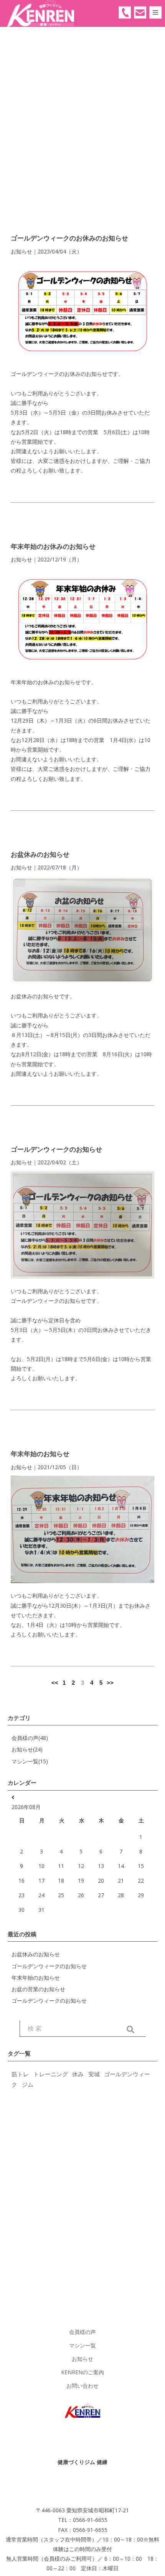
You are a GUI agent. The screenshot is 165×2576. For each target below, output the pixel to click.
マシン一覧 (82, 2345)
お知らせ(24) (27, 1749)
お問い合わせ (82, 2386)
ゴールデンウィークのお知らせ (56, 1149)
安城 (94, 2074)
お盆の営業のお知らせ (38, 1989)
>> (110, 1683)
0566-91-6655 (125, 12)
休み (78, 2074)
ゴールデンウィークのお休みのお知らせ (69, 238)
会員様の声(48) (30, 1738)
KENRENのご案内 (82, 2372)
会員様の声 (82, 2332)
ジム (28, 2084)
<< (55, 1683)
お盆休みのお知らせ (40, 854)
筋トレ (20, 2074)
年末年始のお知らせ (40, 1454)
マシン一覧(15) (30, 1761)
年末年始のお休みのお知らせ (53, 546)
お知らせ (82, 2359)
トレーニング (51, 2074)
